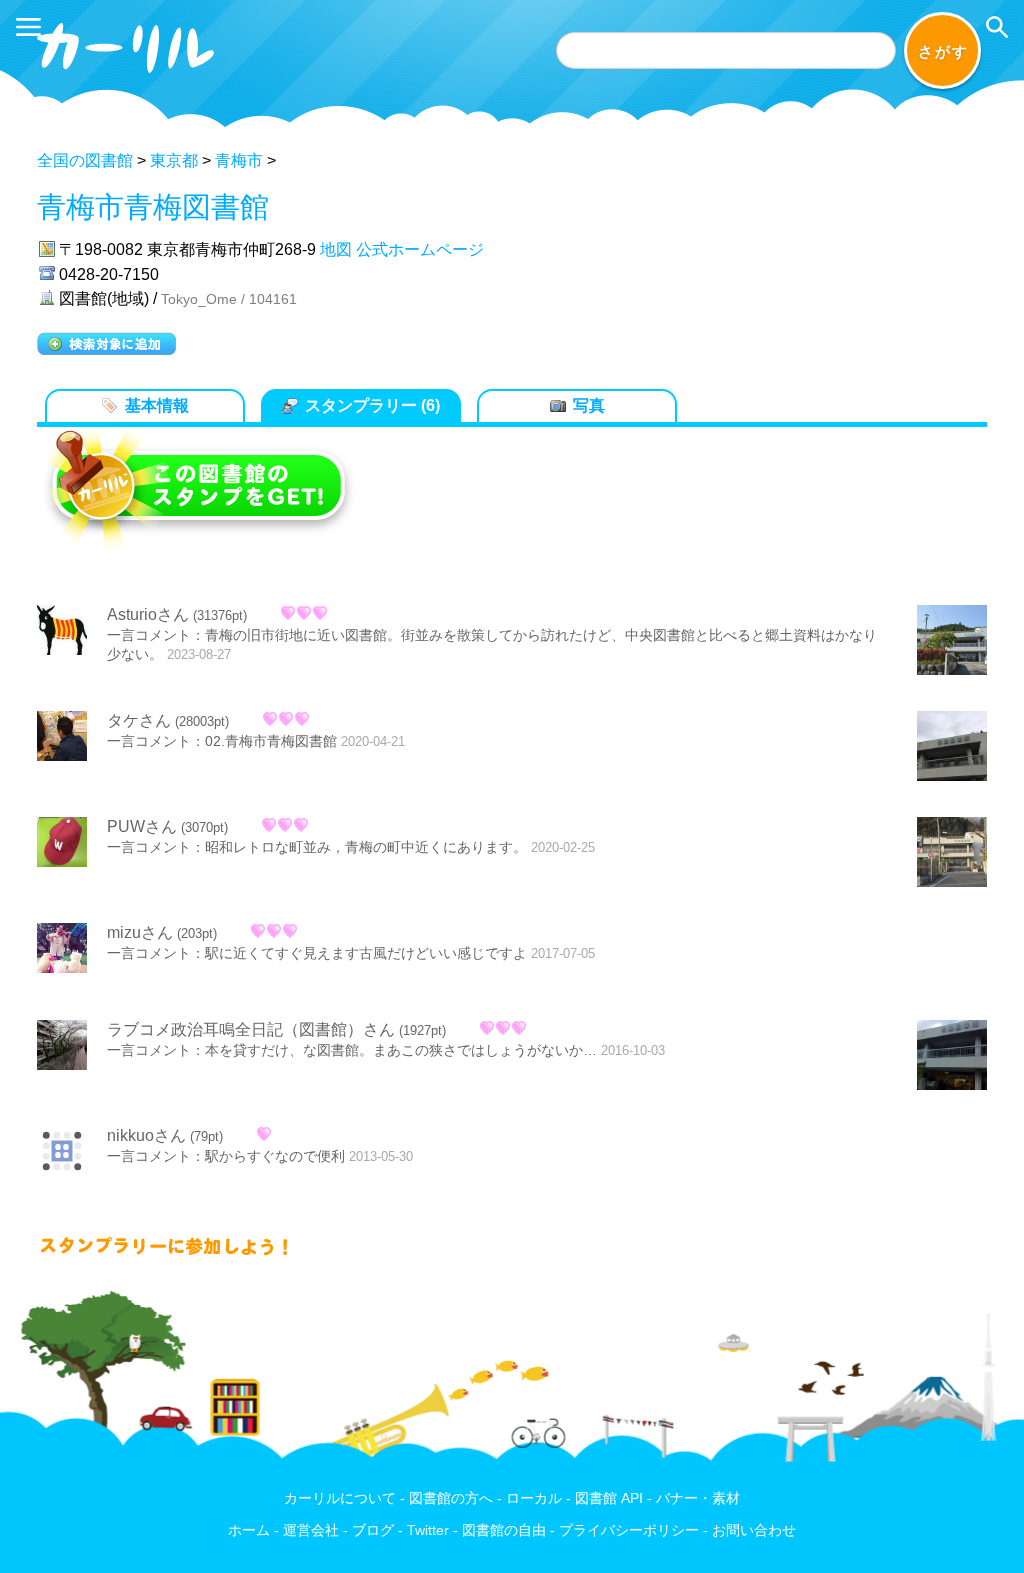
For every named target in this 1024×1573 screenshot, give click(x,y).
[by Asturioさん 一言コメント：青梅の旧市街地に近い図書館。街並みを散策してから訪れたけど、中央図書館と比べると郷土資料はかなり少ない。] (952, 642)
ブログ (373, 1530)
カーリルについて (340, 1498)
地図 (336, 249)
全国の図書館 (85, 160)
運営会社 (311, 1530)
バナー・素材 (698, 1498)
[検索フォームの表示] (997, 27)
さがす (943, 51)
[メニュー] (28, 27)
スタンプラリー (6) (372, 405)
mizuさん (140, 932)
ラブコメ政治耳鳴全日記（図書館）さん (251, 1029)
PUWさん (142, 826)
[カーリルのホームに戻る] (128, 76)
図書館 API (609, 1498)
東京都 (174, 160)
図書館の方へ (451, 1498)
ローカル (534, 1498)
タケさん (139, 720)
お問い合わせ (754, 1530)
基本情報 (157, 405)
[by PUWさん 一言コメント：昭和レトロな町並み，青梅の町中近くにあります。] (952, 854)
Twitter (428, 1530)
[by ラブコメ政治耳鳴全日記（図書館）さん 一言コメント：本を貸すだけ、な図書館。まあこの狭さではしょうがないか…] (952, 1057)
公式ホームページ (420, 249)
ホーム (249, 1530)
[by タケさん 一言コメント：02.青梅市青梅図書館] (952, 748)
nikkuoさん (146, 1135)
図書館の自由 (504, 1530)
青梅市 (239, 160)
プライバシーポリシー (629, 1530)
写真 (589, 405)
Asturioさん (148, 614)
